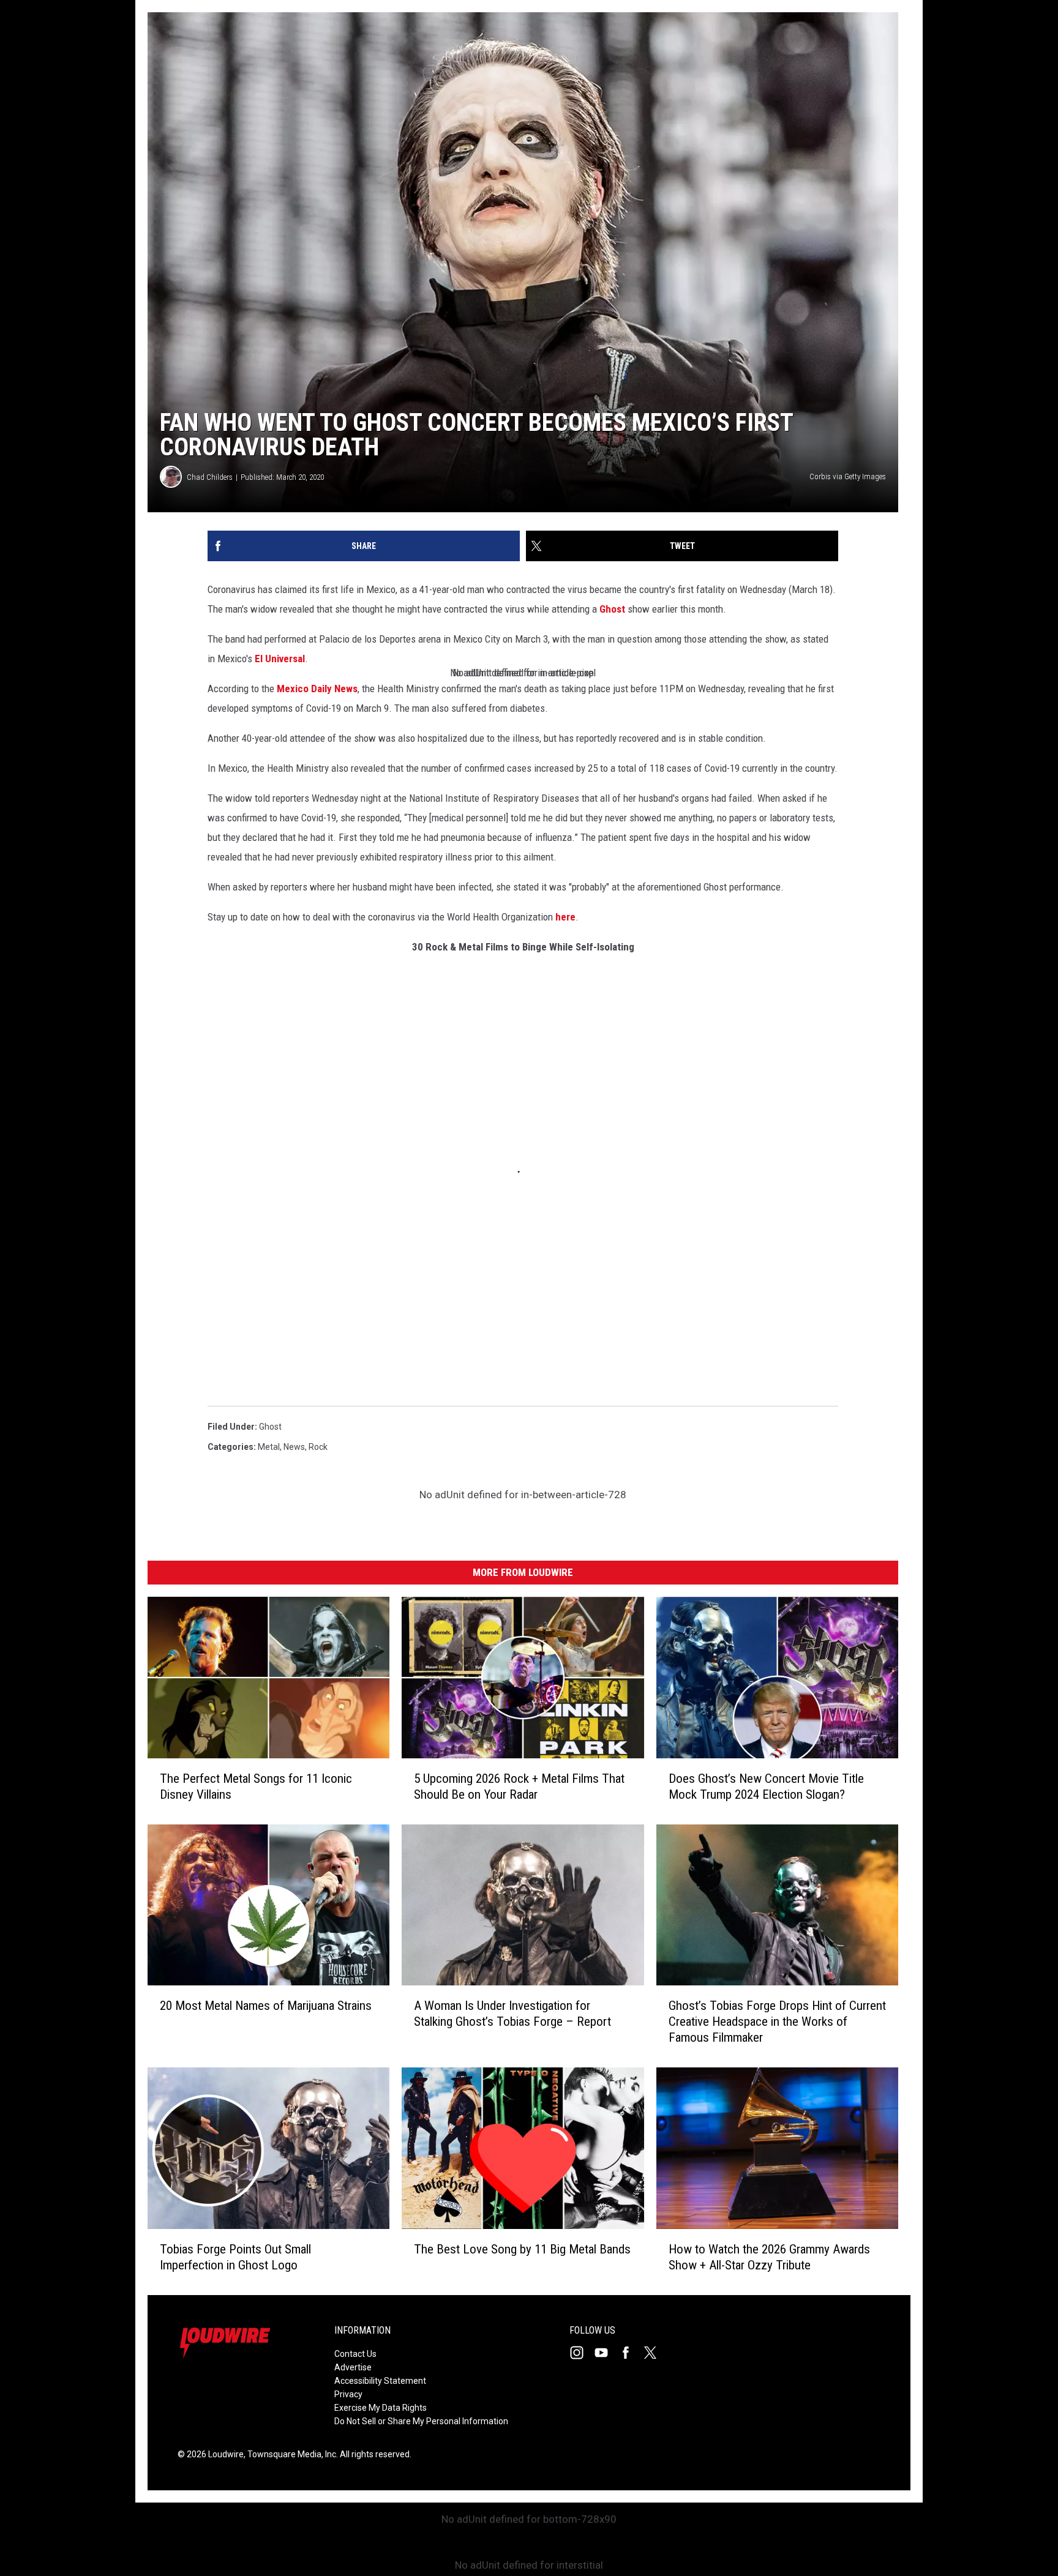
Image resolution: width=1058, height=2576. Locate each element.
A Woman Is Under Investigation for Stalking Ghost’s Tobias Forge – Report (512, 2014)
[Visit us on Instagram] (582, 2353)
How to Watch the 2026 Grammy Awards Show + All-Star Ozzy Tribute (769, 2257)
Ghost (612, 609)
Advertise (353, 2367)
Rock (318, 1447)
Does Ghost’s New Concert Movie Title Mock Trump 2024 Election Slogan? (766, 1786)
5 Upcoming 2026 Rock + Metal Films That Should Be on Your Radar (519, 1786)
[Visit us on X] (655, 2353)
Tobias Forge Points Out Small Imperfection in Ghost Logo (235, 2257)
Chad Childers (210, 477)
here (565, 917)
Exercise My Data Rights (381, 2408)
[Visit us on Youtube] (606, 2353)
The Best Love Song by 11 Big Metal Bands (522, 2249)
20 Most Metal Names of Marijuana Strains (266, 2006)
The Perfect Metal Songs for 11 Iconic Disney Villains (256, 1786)
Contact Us (355, 2354)
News (294, 1447)
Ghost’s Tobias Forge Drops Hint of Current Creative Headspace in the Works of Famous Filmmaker (777, 2022)
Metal (269, 1447)
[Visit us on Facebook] (631, 2353)
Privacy (348, 2394)
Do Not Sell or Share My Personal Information (421, 2421)
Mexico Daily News (317, 689)
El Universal (280, 659)
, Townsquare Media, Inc (290, 2454)
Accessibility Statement (380, 2381)
